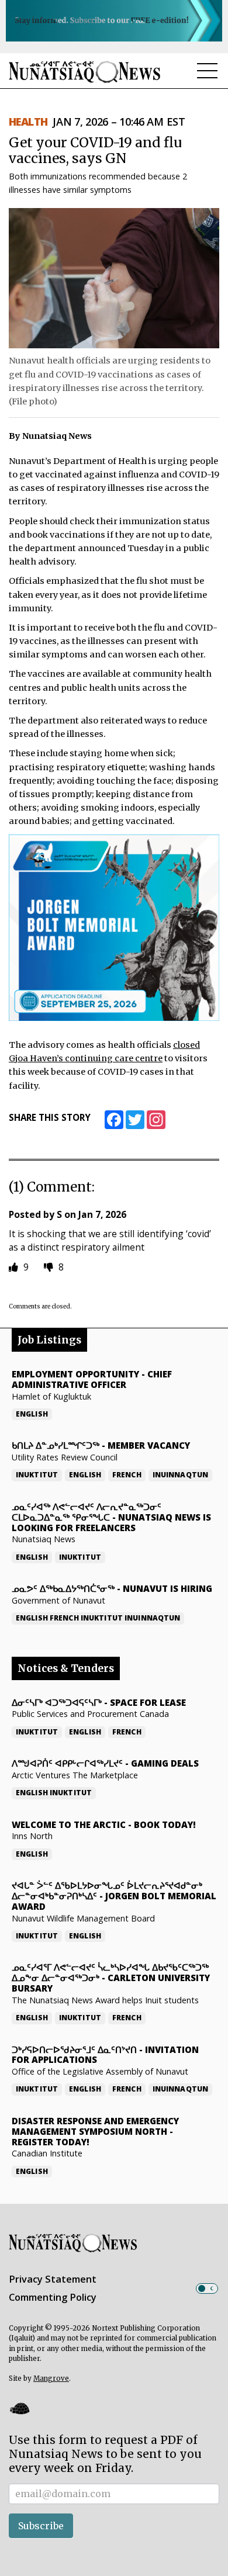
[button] (19, 2408)
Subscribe (41, 2526)
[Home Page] (85, 72)
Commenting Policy (53, 2297)
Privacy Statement (53, 2279)
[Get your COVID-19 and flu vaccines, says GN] (114, 278)
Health (28, 122)
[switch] (207, 2288)
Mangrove (51, 2378)
